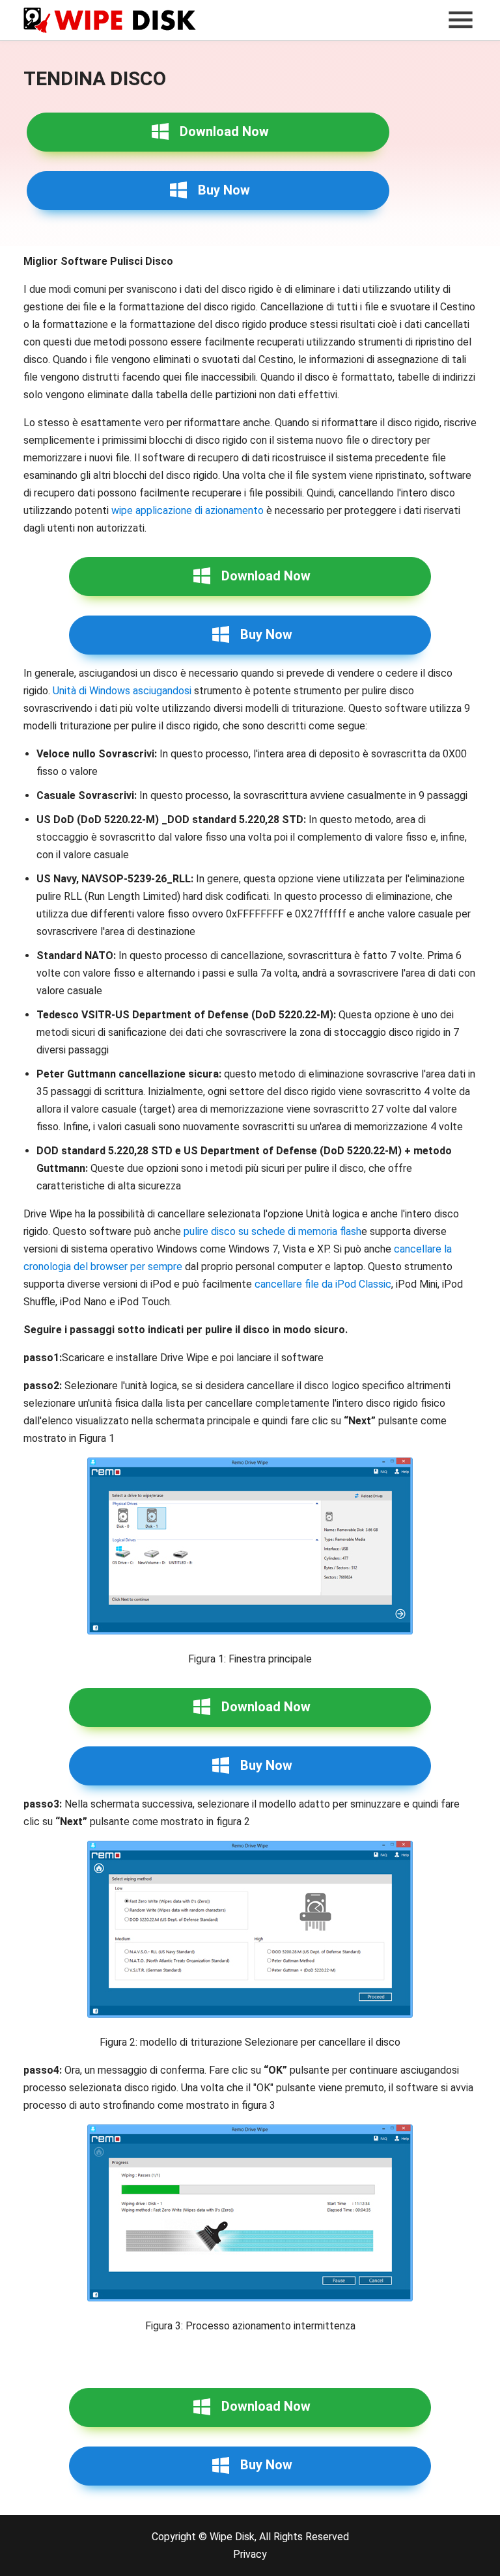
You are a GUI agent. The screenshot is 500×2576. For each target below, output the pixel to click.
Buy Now (224, 190)
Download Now (224, 131)
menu (460, 20)
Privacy (250, 2554)
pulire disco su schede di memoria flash (272, 1231)
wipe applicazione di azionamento (187, 510)
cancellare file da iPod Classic (323, 1284)
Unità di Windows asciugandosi (122, 691)
